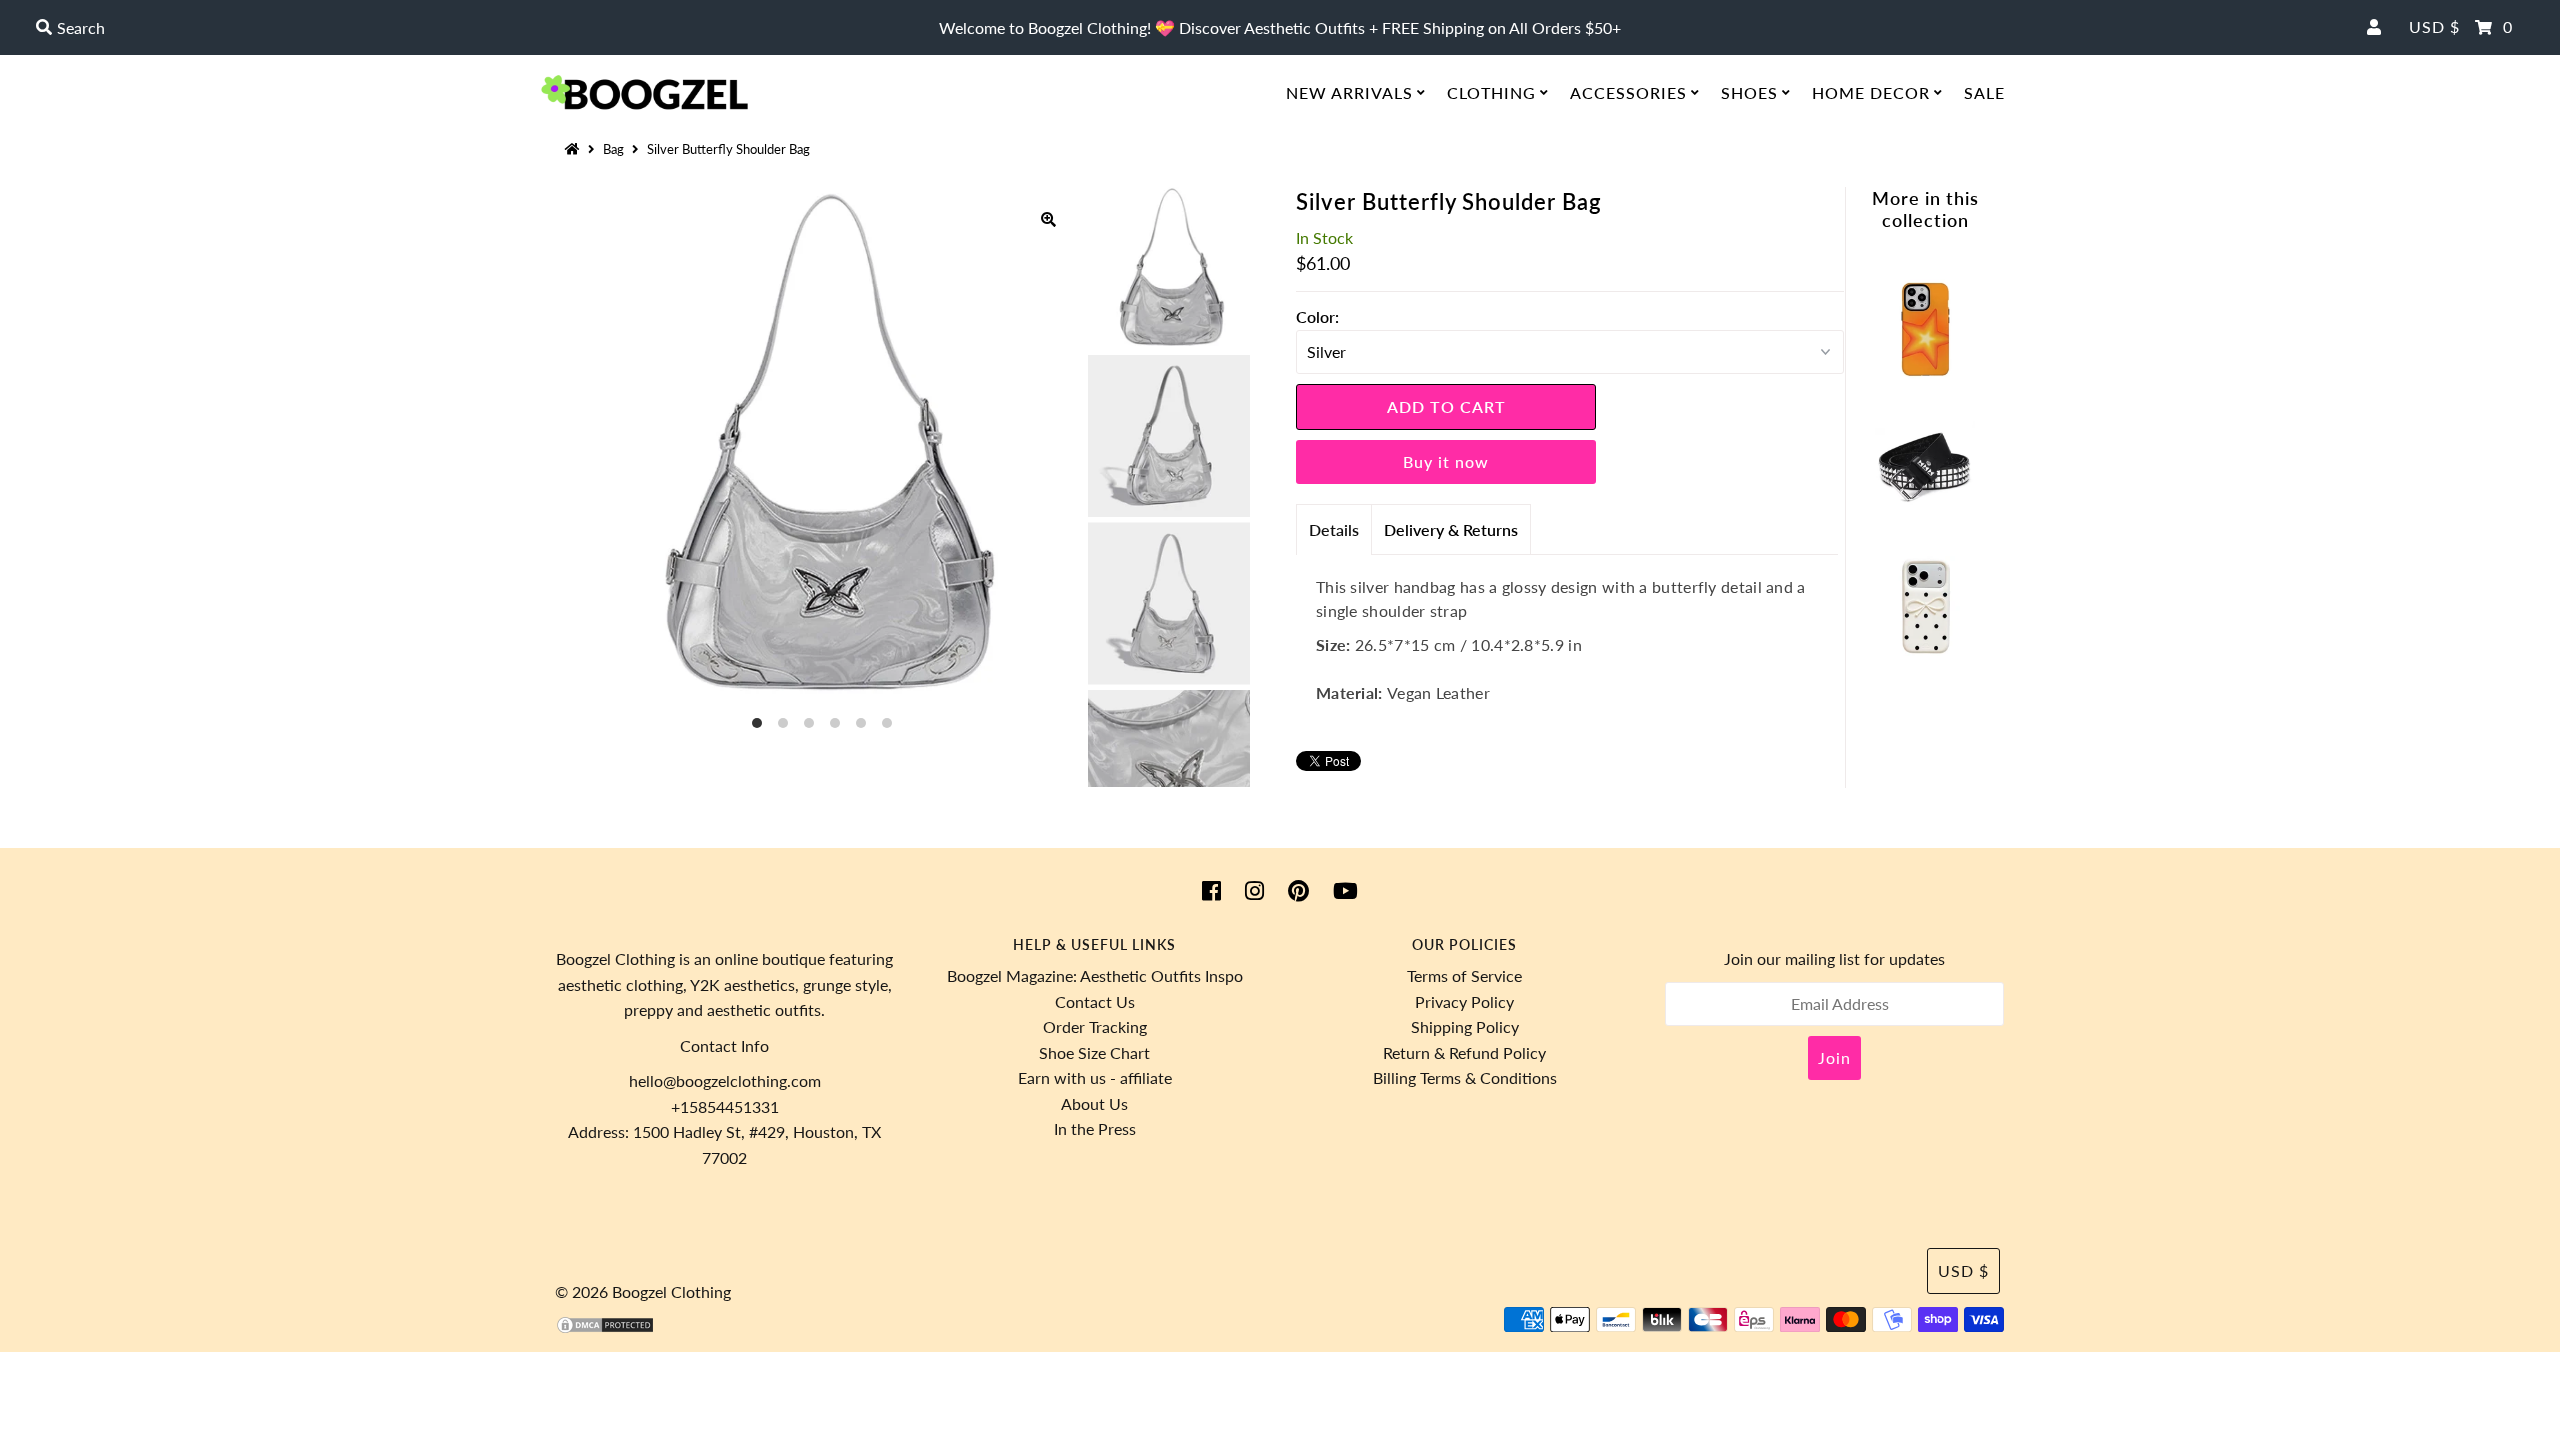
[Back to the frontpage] (575, 149)
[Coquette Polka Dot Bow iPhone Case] (1925, 649)
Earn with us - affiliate (1095, 1077)
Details (1334, 529)
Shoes (1749, 92)
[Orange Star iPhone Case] (1925, 372)
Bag (613, 149)
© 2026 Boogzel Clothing (643, 1291)
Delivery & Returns (1451, 529)
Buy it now (1446, 461)
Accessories (1628, 92)
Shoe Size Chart (1094, 1052)
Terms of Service (1464, 975)
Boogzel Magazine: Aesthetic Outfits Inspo (1095, 975)
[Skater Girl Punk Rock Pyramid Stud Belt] (1925, 511)
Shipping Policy (1465, 1026)
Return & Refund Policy (1464, 1052)
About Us (1094, 1103)
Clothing (1491, 92)
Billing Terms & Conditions (1465, 1077)
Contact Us (1095, 1001)
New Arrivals (1349, 92)
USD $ (2434, 26)
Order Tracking (1095, 1026)
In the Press (1095, 1128)
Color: (1317, 316)
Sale (1984, 92)
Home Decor (1871, 92)
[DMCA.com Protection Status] (605, 1328)
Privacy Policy (1464, 1001)
